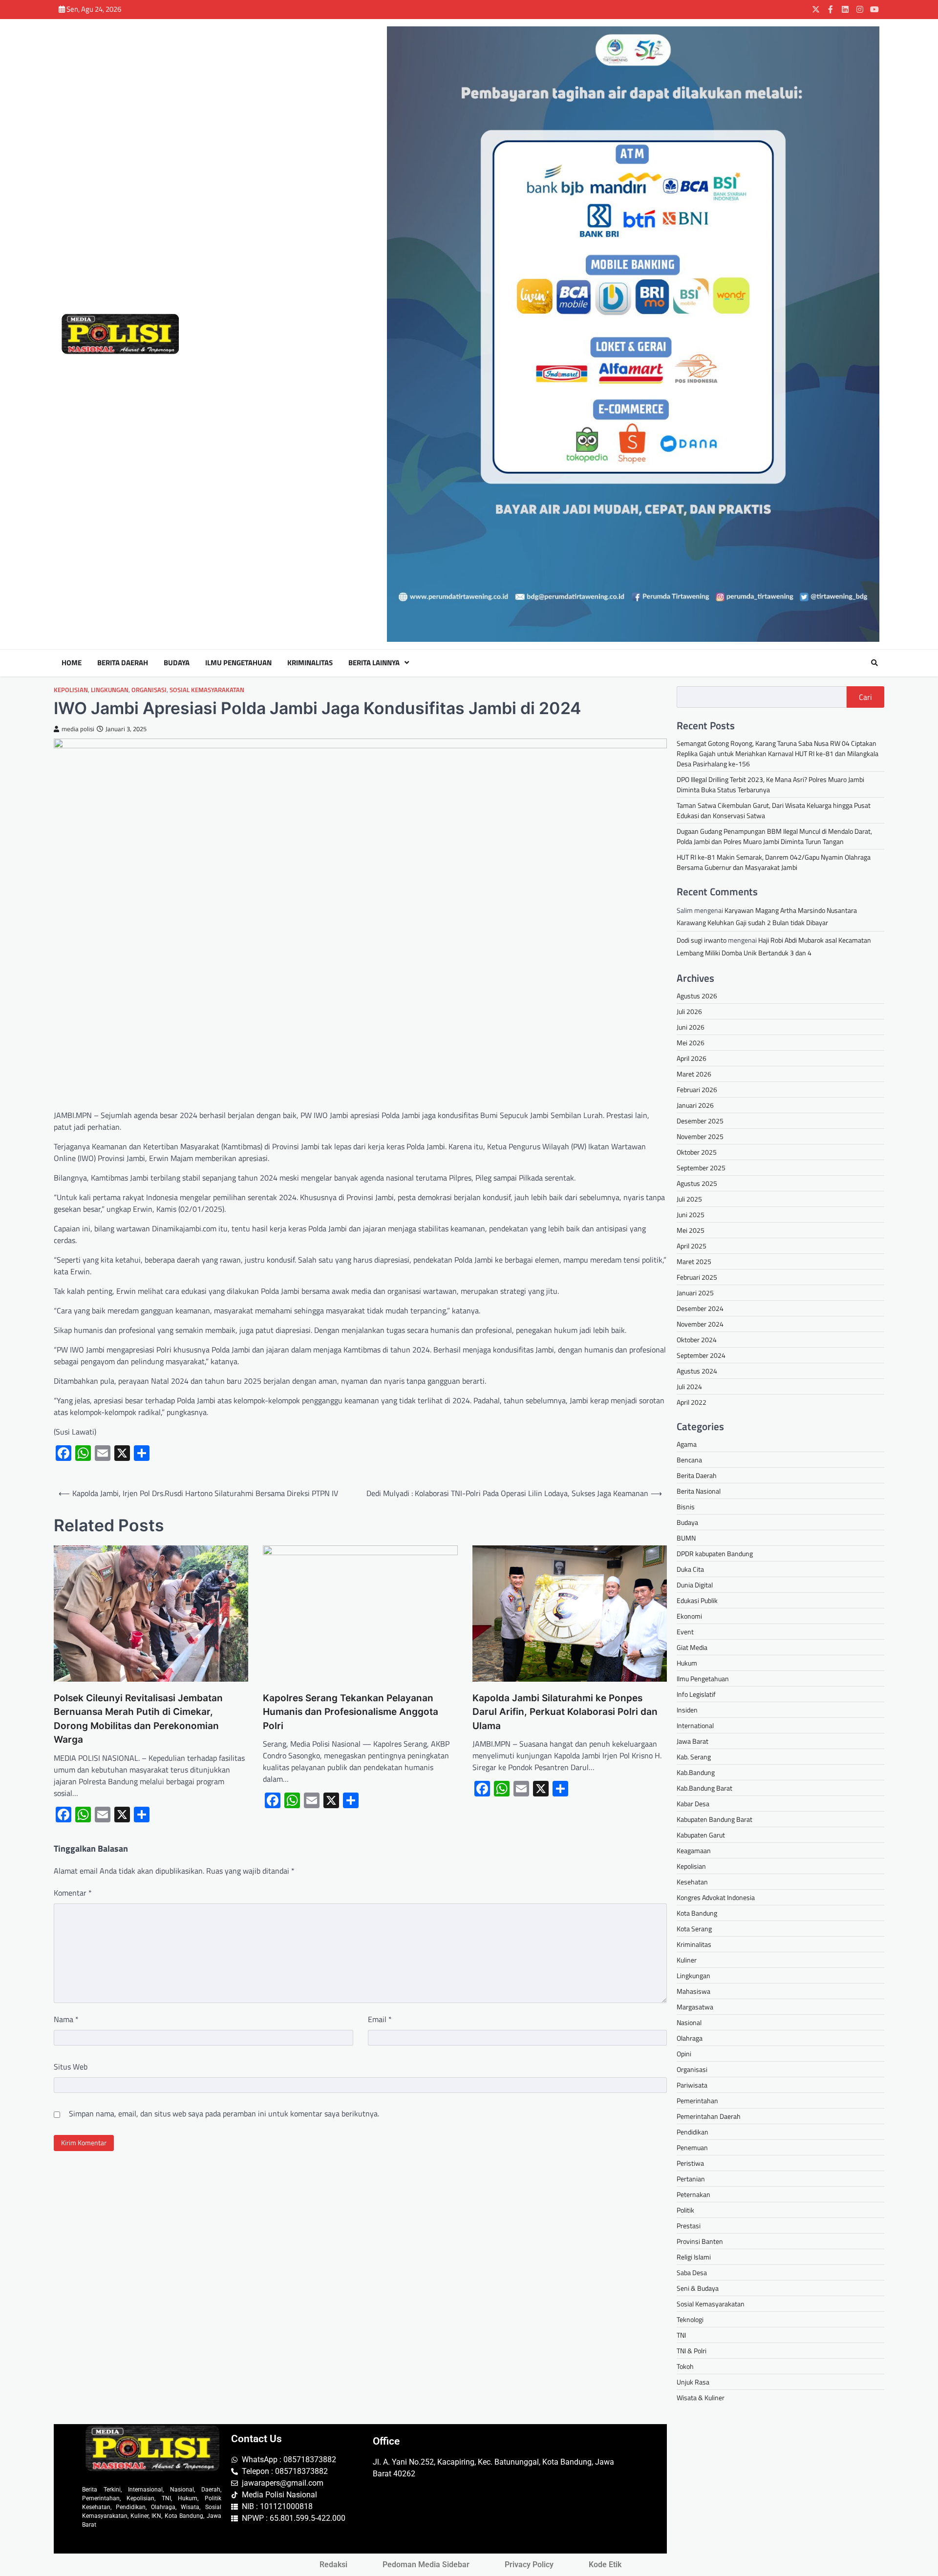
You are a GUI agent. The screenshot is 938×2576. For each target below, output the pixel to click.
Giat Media (692, 1647)
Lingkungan (110, 690)
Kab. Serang (694, 1757)
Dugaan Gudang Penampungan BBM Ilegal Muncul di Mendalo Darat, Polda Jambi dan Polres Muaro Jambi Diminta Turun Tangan (774, 836)
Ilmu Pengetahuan (238, 663)
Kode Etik (605, 2565)
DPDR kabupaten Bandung (715, 1553)
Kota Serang (694, 1929)
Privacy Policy (529, 2565)
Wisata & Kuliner (701, 2397)
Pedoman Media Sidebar (426, 2565)
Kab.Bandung (696, 1772)
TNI (681, 2335)
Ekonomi (689, 1616)
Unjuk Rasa (693, 2382)
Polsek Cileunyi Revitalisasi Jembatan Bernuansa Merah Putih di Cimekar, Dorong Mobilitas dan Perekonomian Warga (138, 1719)
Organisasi (149, 690)
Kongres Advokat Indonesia (716, 1897)
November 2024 (700, 1324)
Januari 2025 (695, 1293)
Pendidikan (693, 2132)
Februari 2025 (697, 1277)
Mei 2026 (691, 1043)
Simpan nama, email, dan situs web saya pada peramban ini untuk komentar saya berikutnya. (224, 2113)
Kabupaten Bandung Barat (714, 1819)
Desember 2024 (700, 1308)
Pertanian (691, 2179)
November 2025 (700, 1136)
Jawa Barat (693, 1741)
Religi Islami (694, 2257)
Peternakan (693, 2194)
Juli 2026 (689, 1011)
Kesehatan (692, 1882)
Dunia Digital (695, 1585)
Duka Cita (690, 1569)
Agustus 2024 (697, 1371)
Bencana (689, 1460)
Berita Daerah (123, 663)
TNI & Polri (692, 2351)
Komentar (73, 1893)
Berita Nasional (699, 1491)
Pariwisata (692, 2085)
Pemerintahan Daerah (709, 2116)
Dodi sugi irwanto (702, 940)
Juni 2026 (691, 1027)
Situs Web (71, 2067)
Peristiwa (690, 2163)
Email (380, 2019)
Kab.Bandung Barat (704, 1788)
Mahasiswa (693, 1991)
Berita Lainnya (374, 663)
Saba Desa (692, 2272)
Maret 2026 (694, 1074)
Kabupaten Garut (701, 1835)
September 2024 (701, 1355)
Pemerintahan (697, 2101)
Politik (685, 2210)
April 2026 (692, 1058)
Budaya (177, 663)
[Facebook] (831, 9)
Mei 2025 (691, 1230)
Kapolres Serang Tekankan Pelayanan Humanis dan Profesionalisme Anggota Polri (351, 1712)
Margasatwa (695, 2007)
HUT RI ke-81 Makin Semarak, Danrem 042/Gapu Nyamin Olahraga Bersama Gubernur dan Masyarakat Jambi (774, 862)
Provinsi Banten (700, 2241)
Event (685, 1632)
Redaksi (333, 2565)
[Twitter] (816, 9)
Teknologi (690, 2319)
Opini (684, 2054)
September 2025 (701, 1168)
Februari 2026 (697, 1089)
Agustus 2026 (697, 996)
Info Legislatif (696, 1694)
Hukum (687, 1663)
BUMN (686, 1538)
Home (72, 663)
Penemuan (692, 2147)
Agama (687, 1444)
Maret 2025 (694, 1261)
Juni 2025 (691, 1214)
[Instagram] (860, 9)
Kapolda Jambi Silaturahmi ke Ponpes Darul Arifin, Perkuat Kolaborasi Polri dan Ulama (565, 1712)
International (695, 1725)
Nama (66, 2019)
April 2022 (692, 1402)
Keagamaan (694, 1850)
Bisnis (686, 1507)
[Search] (874, 663)
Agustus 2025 (697, 1183)
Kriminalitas (310, 663)
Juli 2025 (689, 1199)
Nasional (689, 2022)
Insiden (687, 1710)
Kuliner (687, 1960)
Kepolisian (71, 690)
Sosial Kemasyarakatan (207, 690)
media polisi (78, 729)
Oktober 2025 (697, 1152)
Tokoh (685, 2366)
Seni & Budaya (698, 2288)
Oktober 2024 (697, 1340)
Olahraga (690, 2038)
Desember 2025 (700, 1121)
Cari (865, 697)
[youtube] (874, 9)
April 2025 (692, 1246)
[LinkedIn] (845, 9)
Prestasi (689, 2226)
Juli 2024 (689, 1386)
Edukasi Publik (697, 1600)
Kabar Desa (693, 1804)
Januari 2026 (695, 1105)
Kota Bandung (697, 1913)
